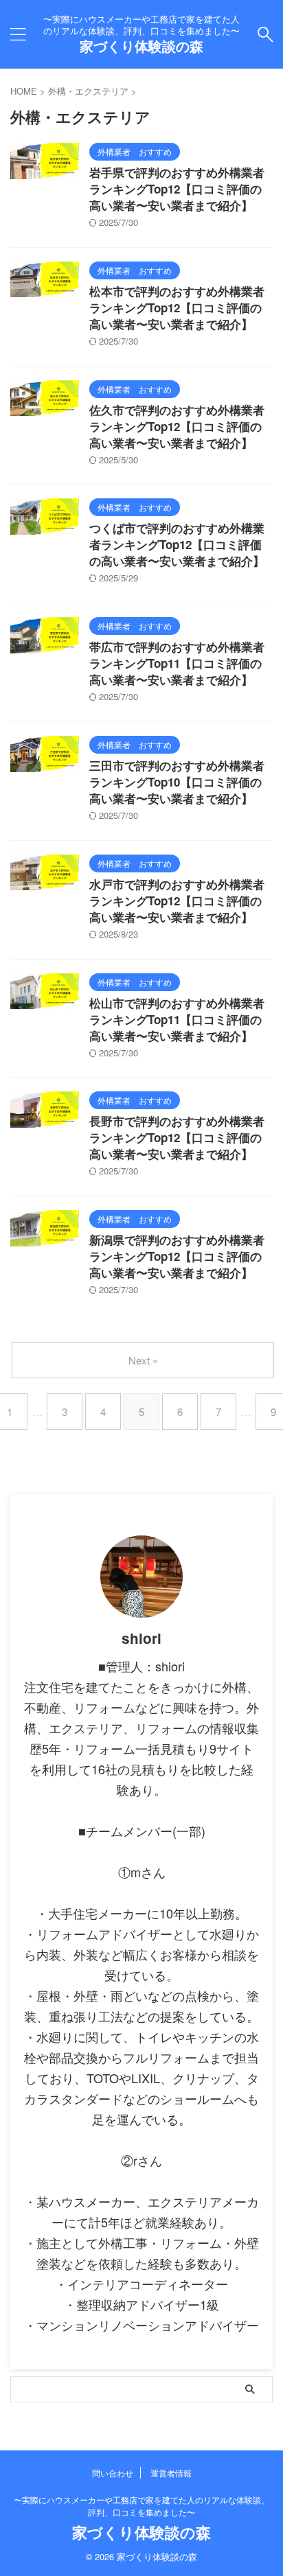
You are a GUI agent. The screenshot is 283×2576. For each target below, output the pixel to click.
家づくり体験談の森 (141, 46)
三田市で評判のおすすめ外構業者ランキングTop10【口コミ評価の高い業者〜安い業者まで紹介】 (177, 782)
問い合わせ (113, 2473)
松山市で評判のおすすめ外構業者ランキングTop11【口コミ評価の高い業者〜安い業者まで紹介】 (177, 1019)
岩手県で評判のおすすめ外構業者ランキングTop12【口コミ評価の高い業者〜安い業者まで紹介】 (177, 189)
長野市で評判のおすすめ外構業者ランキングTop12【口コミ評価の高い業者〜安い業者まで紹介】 (177, 1137)
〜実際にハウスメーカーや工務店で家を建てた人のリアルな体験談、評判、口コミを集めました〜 (141, 2506)
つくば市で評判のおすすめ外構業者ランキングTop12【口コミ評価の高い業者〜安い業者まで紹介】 (177, 544)
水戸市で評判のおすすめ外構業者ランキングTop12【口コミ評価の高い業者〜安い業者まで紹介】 (177, 901)
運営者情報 (171, 2473)
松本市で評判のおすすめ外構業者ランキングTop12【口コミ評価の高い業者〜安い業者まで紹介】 (177, 308)
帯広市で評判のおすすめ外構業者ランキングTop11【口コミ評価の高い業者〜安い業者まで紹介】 (177, 663)
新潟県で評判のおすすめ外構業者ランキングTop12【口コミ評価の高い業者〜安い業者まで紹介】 (177, 1256)
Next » (143, 1360)
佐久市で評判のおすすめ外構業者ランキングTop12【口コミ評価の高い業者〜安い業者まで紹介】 (177, 426)
